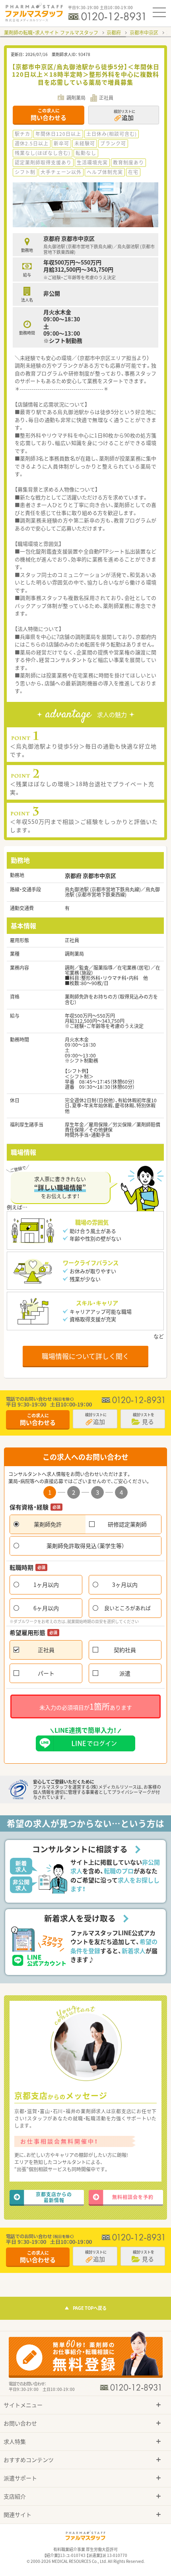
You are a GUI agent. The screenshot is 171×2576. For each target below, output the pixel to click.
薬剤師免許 (48, 1524)
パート (46, 1673)
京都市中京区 (144, 33)
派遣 (125, 1673)
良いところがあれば (127, 1608)
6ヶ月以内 (46, 1608)
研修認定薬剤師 (127, 1524)
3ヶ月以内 (125, 1585)
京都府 (114, 33)
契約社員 (125, 1650)
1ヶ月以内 (46, 1585)
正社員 (46, 1650)
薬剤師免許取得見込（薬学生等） (85, 1546)
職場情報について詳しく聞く (85, 1356)
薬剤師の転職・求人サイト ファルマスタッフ (51, 33)
